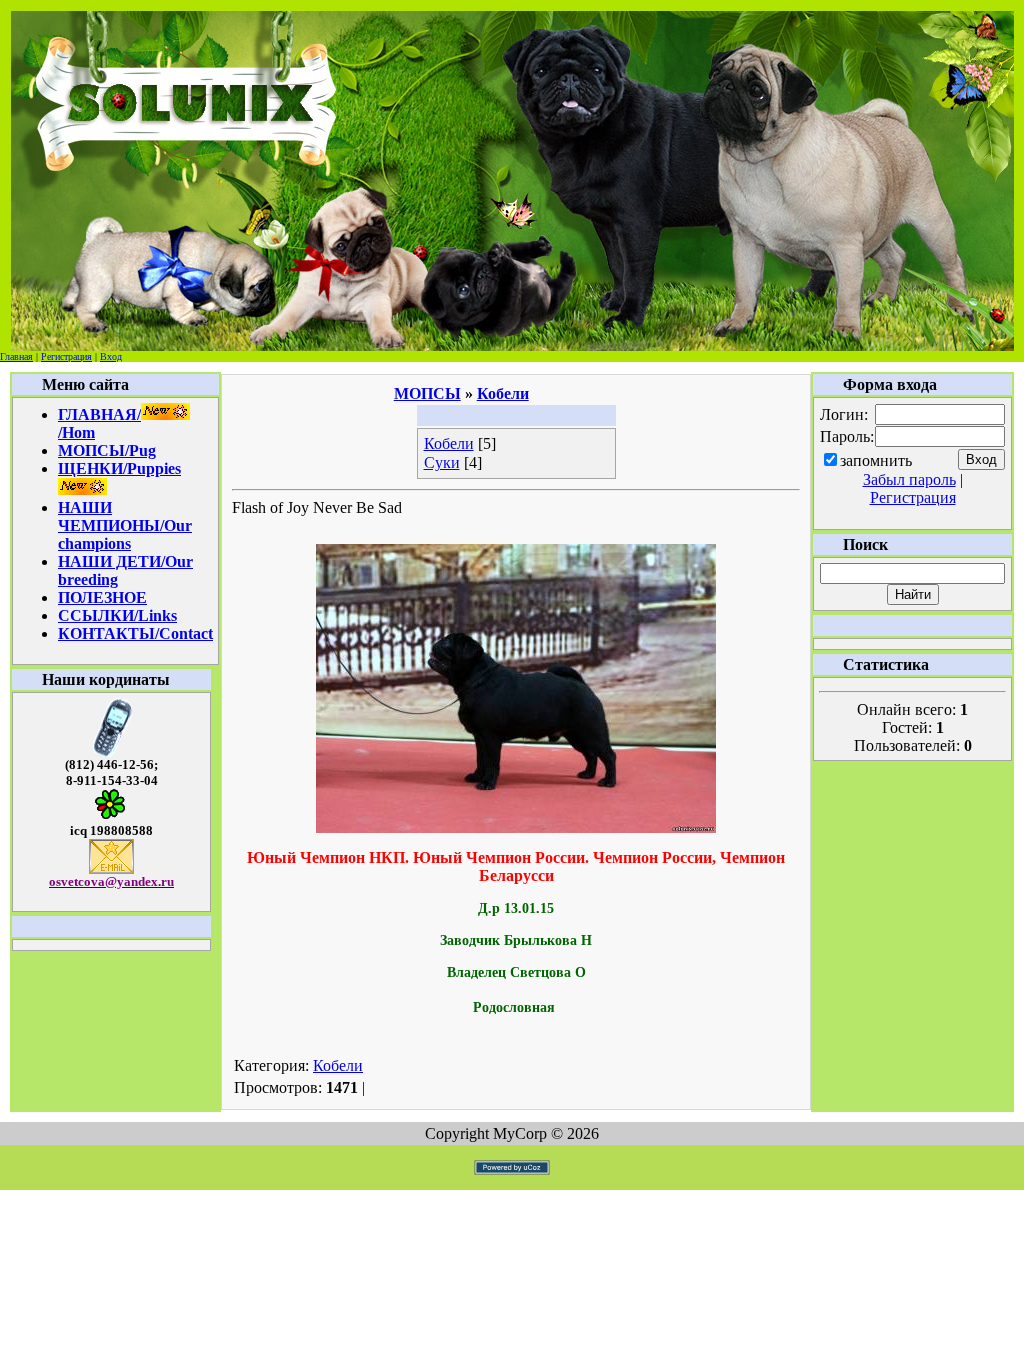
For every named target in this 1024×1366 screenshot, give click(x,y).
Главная (16, 356)
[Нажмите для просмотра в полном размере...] (516, 827)
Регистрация (66, 356)
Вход (111, 356)
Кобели (449, 443)
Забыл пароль (909, 479)
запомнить (876, 460)
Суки (442, 462)
